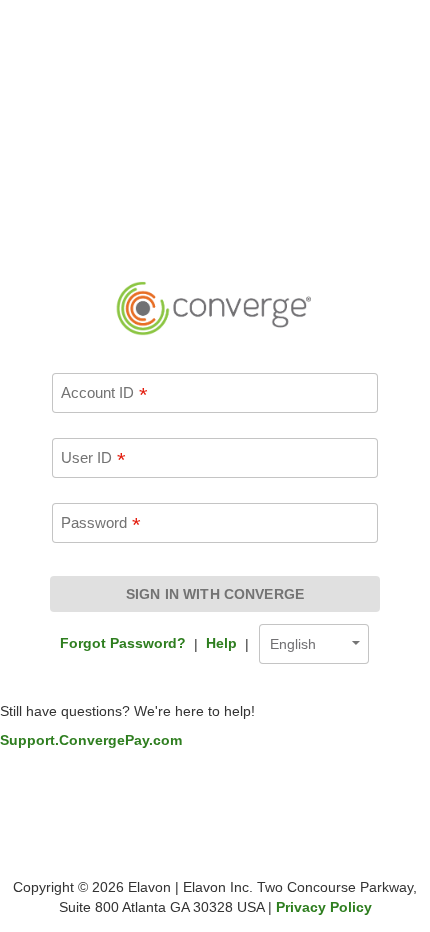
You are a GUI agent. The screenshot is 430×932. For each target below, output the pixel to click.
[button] (314, 646)
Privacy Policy (324, 907)
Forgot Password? (123, 643)
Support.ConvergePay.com (91, 740)
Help (221, 643)
